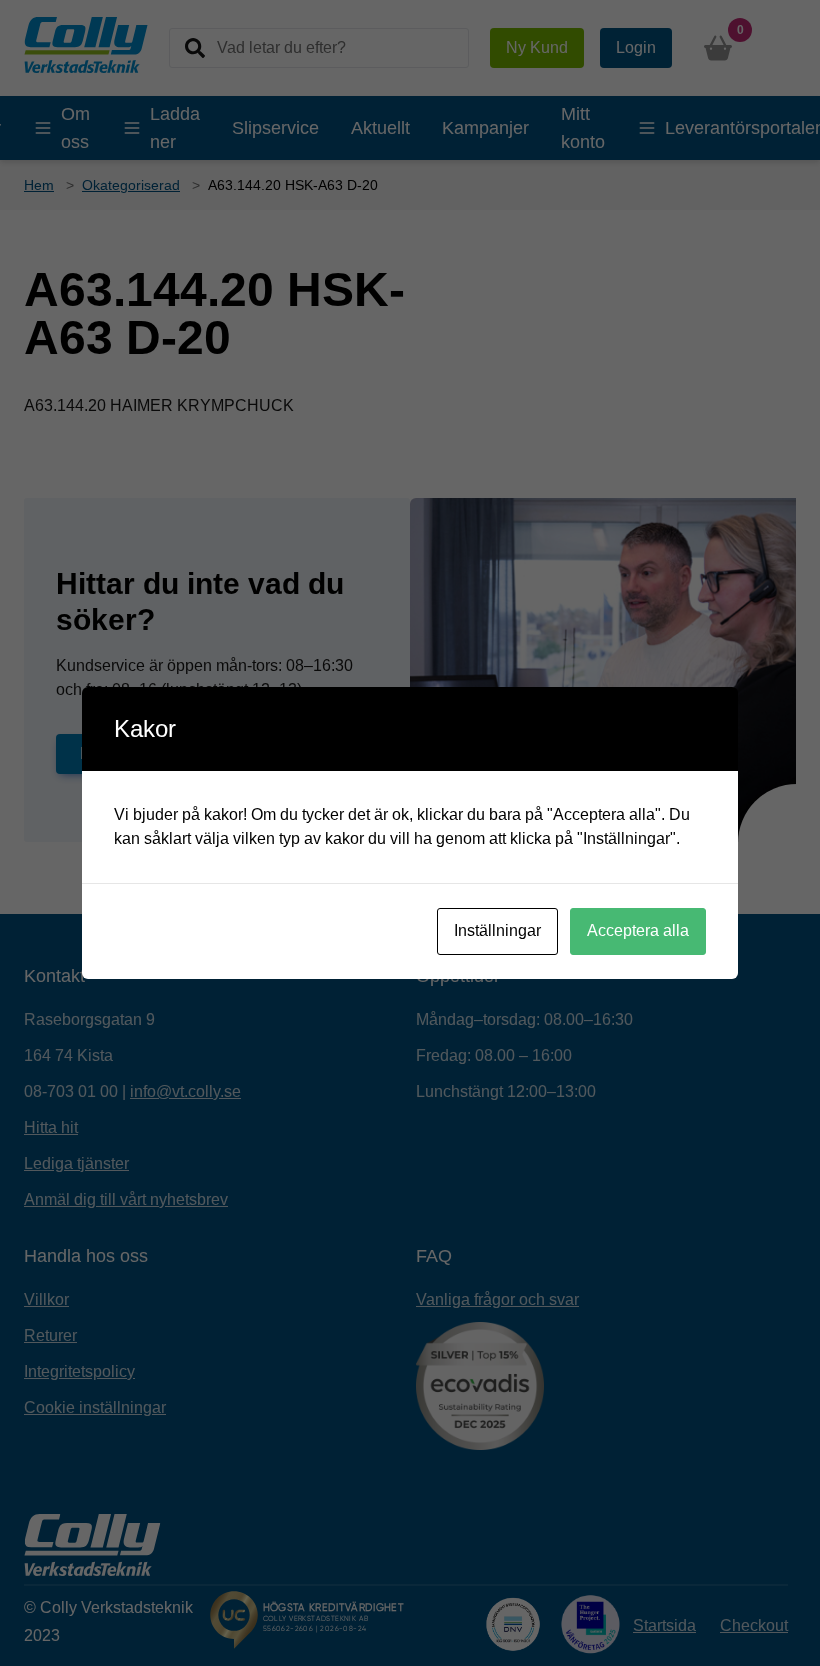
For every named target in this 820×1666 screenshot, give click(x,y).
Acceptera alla (638, 930)
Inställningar (497, 930)
